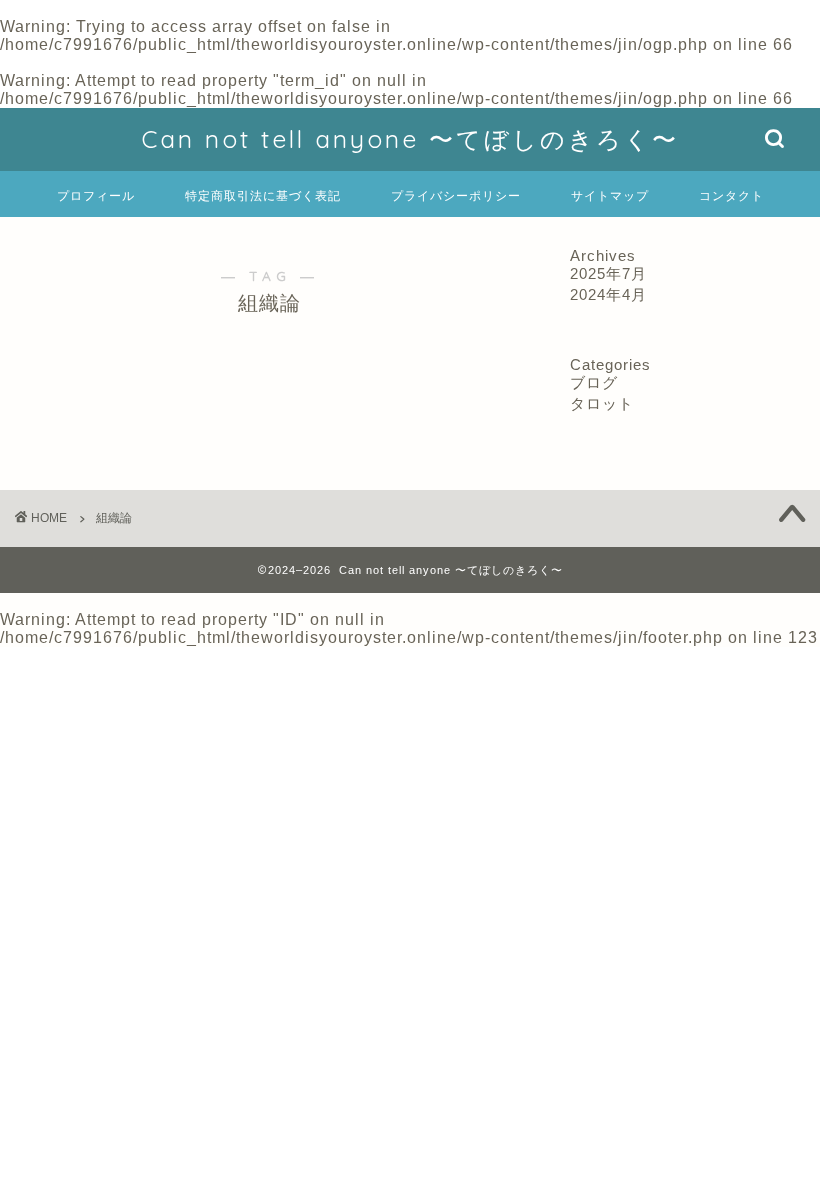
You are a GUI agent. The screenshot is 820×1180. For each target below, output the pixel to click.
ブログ (594, 382)
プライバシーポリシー (456, 195)
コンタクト (731, 195)
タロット (602, 403)
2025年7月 (608, 273)
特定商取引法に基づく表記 (263, 195)
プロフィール (96, 195)
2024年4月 (608, 294)
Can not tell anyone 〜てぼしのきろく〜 (410, 139)
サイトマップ (610, 195)
